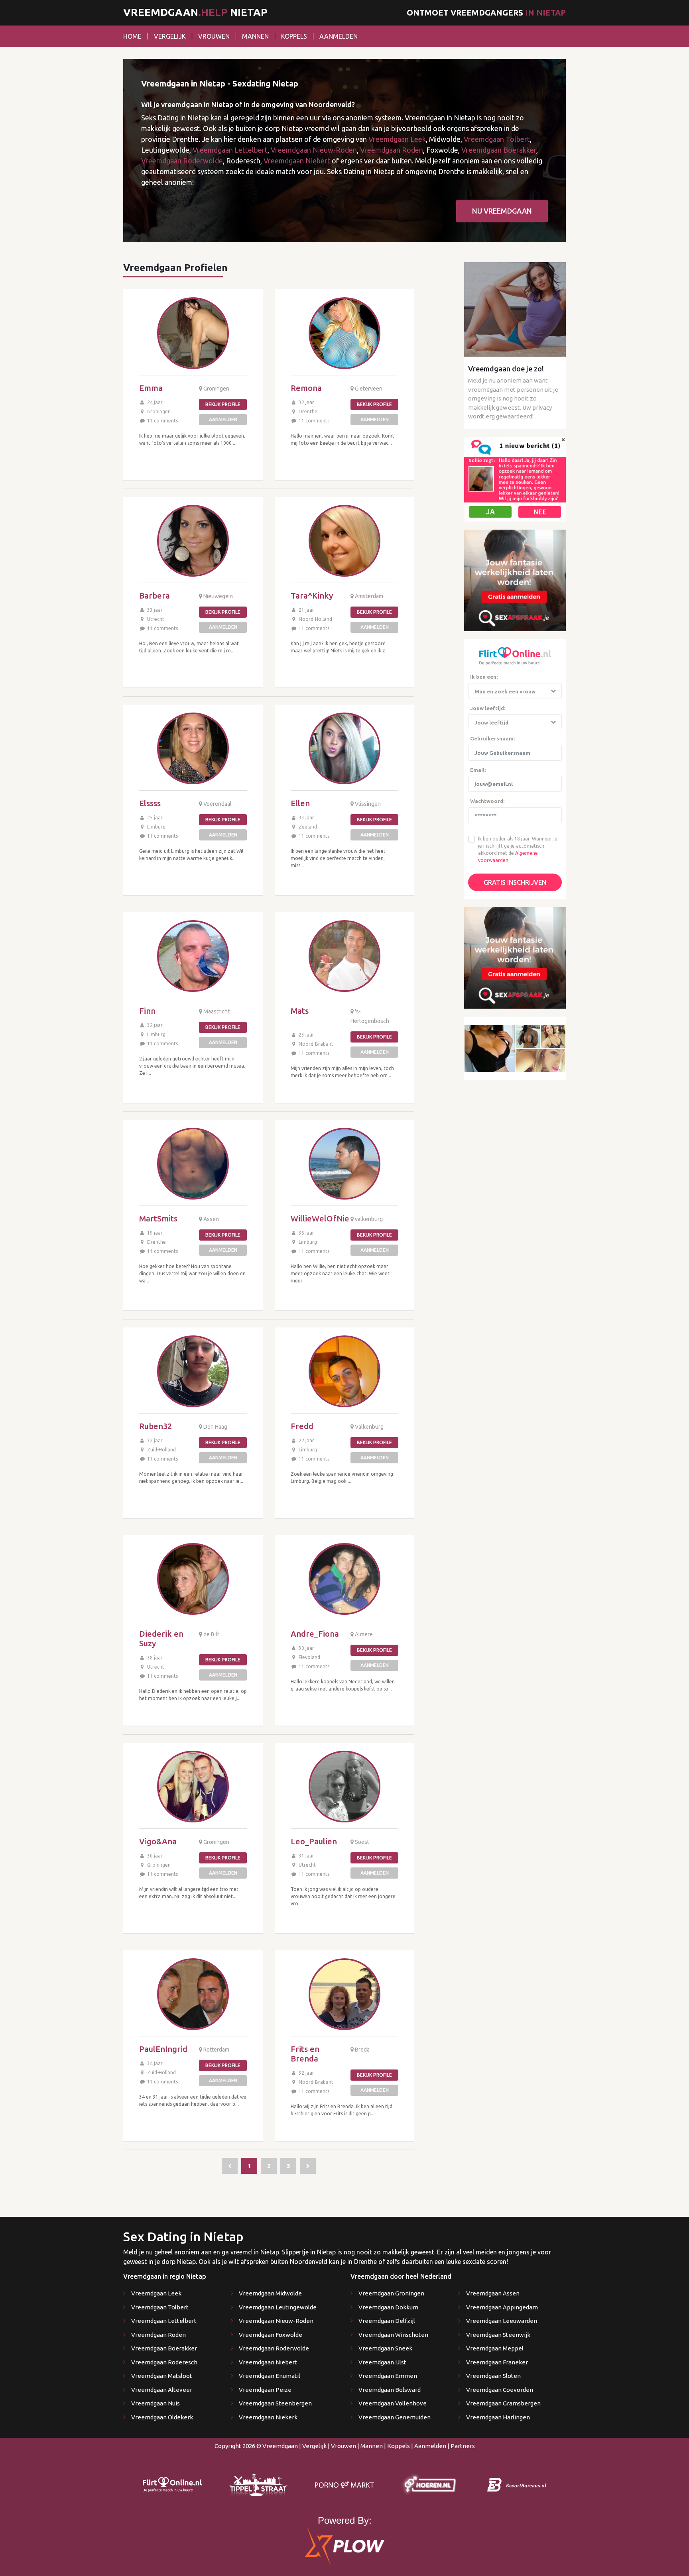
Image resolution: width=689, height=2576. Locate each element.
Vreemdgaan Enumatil (270, 2376)
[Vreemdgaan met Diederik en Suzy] (193, 1579)
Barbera (155, 596)
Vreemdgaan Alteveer (162, 2390)
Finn (147, 1011)
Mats (300, 1011)
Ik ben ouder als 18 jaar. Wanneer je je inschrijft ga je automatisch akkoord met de (518, 846)
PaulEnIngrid (163, 2049)
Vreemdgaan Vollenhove (393, 2403)
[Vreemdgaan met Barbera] (193, 541)
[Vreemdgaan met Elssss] (193, 748)
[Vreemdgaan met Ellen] (344, 748)
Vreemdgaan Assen (493, 2293)
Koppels (294, 36)
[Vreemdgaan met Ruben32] (193, 1371)
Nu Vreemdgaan (502, 211)
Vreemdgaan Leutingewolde (278, 2307)
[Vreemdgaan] (230, 2166)
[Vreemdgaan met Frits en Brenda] (344, 1994)
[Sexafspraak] (515, 580)
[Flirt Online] (515, 479)
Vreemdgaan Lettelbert (230, 150)
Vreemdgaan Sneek (385, 2348)
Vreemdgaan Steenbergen (275, 2403)
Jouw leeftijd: (488, 708)
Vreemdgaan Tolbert (497, 139)
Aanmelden (339, 36)
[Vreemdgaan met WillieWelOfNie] (344, 1164)
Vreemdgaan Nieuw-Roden (314, 150)
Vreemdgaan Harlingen (498, 2417)
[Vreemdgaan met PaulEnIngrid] (193, 1994)
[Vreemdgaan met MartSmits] (193, 1164)
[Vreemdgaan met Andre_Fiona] (344, 1579)
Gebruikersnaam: (492, 738)
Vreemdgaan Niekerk (268, 2417)
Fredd (302, 1426)
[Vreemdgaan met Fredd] (344, 1371)
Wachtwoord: (487, 801)
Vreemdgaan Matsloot (162, 2376)
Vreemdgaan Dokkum (388, 2307)
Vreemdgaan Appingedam (502, 2307)
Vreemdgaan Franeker (497, 2362)
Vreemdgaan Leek (397, 139)
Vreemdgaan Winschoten (393, 2335)
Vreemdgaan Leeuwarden (502, 2321)
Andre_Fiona (315, 1634)
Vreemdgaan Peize (265, 2390)
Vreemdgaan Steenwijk (498, 2335)
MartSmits (158, 1218)
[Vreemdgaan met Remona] (344, 333)
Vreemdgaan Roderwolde (182, 161)
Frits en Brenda (305, 2054)
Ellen (300, 803)
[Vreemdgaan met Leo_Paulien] (344, 1787)
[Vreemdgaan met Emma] (193, 333)
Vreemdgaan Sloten (493, 2376)
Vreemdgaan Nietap (195, 12)
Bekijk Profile (223, 404)
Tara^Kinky (312, 596)
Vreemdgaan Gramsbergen (503, 2403)
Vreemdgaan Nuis (156, 2403)
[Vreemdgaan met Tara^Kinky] (344, 541)
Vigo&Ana (158, 1841)
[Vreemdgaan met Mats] (344, 956)
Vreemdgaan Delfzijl (387, 2321)
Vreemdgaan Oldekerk (162, 2417)
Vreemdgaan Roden (392, 150)
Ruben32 (156, 1426)
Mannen (255, 36)
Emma (151, 388)
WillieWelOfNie (320, 1218)
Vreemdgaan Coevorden (500, 2390)
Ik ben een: (484, 677)
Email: (478, 770)
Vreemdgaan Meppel (495, 2348)
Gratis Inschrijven (515, 882)
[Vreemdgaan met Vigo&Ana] (193, 1787)
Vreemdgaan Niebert (297, 161)
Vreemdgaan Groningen (391, 2293)
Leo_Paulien (314, 1841)
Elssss (150, 803)
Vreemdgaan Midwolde (270, 2293)
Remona (306, 388)
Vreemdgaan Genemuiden (395, 2417)
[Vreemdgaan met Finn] (193, 956)
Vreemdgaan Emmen (388, 2376)
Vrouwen (214, 36)
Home (132, 36)
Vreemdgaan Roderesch (164, 2362)
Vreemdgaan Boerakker (499, 150)
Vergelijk (170, 36)
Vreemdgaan (280, 2446)
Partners (463, 2446)
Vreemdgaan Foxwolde (271, 2335)
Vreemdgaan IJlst (382, 2362)
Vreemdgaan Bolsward (390, 2390)
